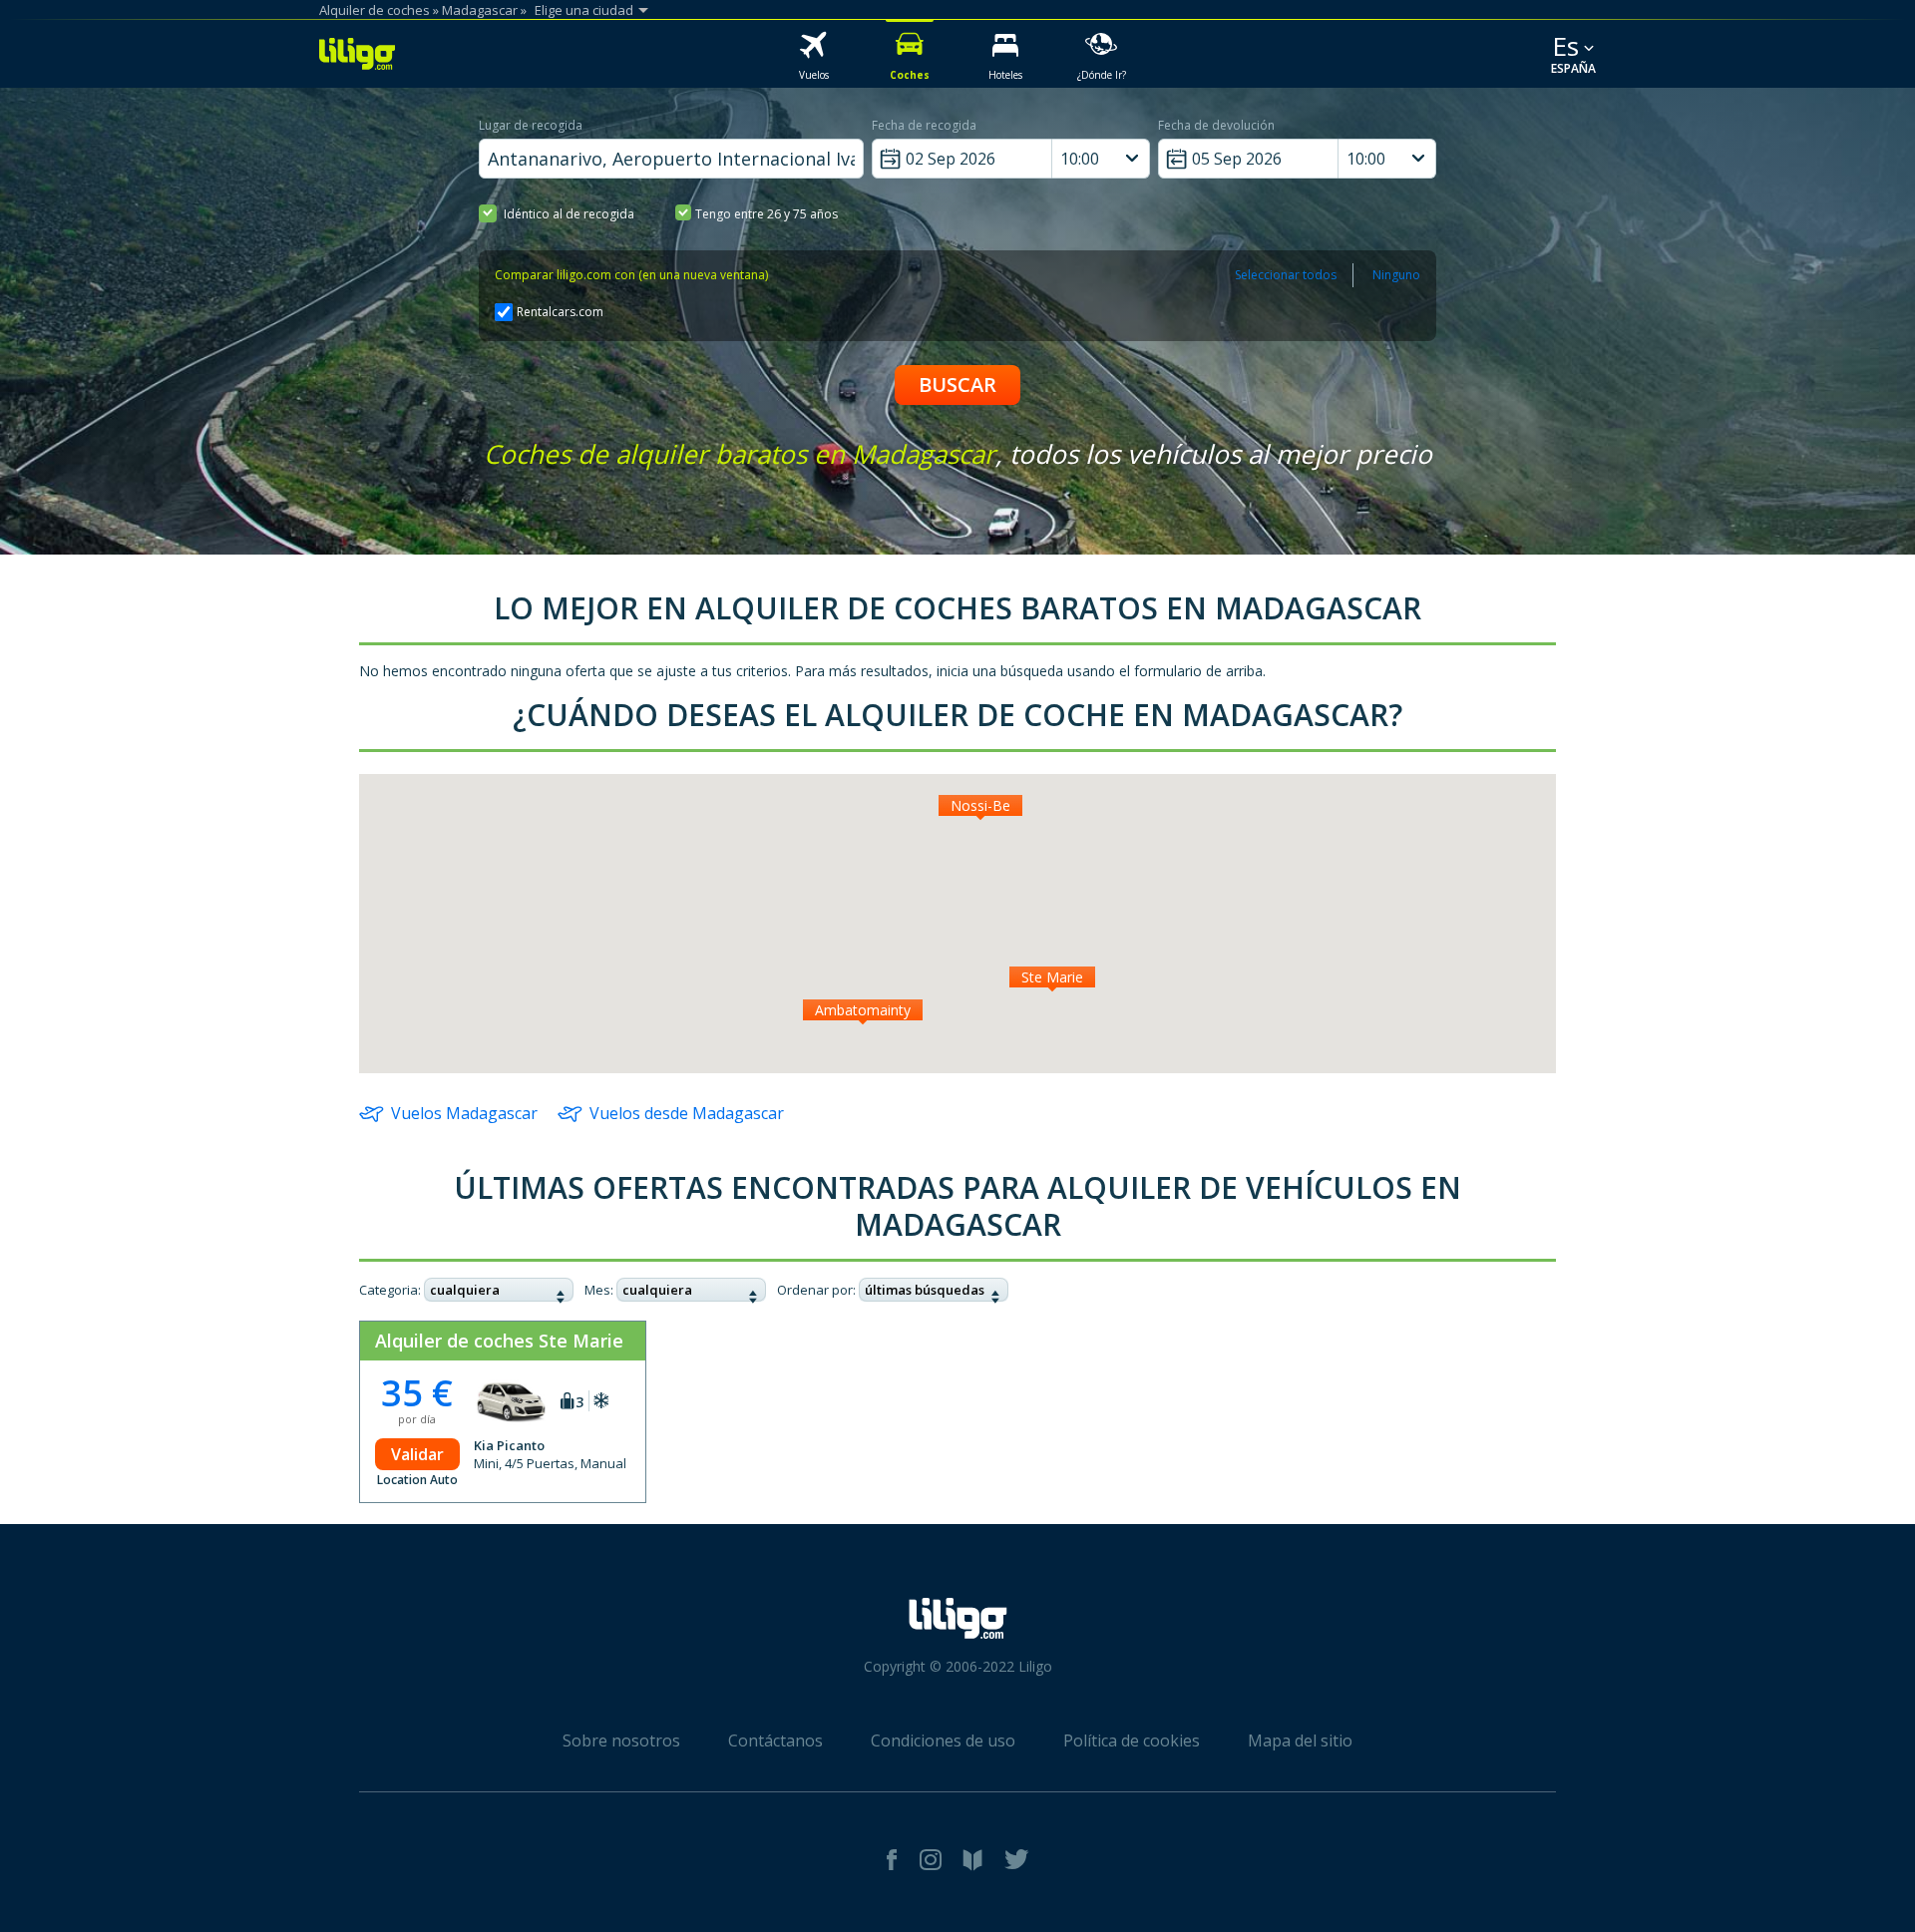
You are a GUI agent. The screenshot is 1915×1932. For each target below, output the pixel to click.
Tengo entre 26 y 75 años (766, 214)
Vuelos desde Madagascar (687, 1113)
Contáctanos (775, 1740)
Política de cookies (1132, 1740)
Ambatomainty (863, 1010)
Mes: (599, 1290)
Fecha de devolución (1216, 125)
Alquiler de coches (375, 10)
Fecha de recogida (924, 125)
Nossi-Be (980, 805)
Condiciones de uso (943, 1740)
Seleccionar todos (1286, 275)
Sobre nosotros (621, 1740)
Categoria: (390, 1290)
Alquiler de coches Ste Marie (499, 1341)
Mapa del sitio (1300, 1740)
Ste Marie (1052, 977)
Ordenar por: (816, 1290)
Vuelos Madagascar (464, 1113)
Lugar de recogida (531, 125)
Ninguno (1396, 275)
